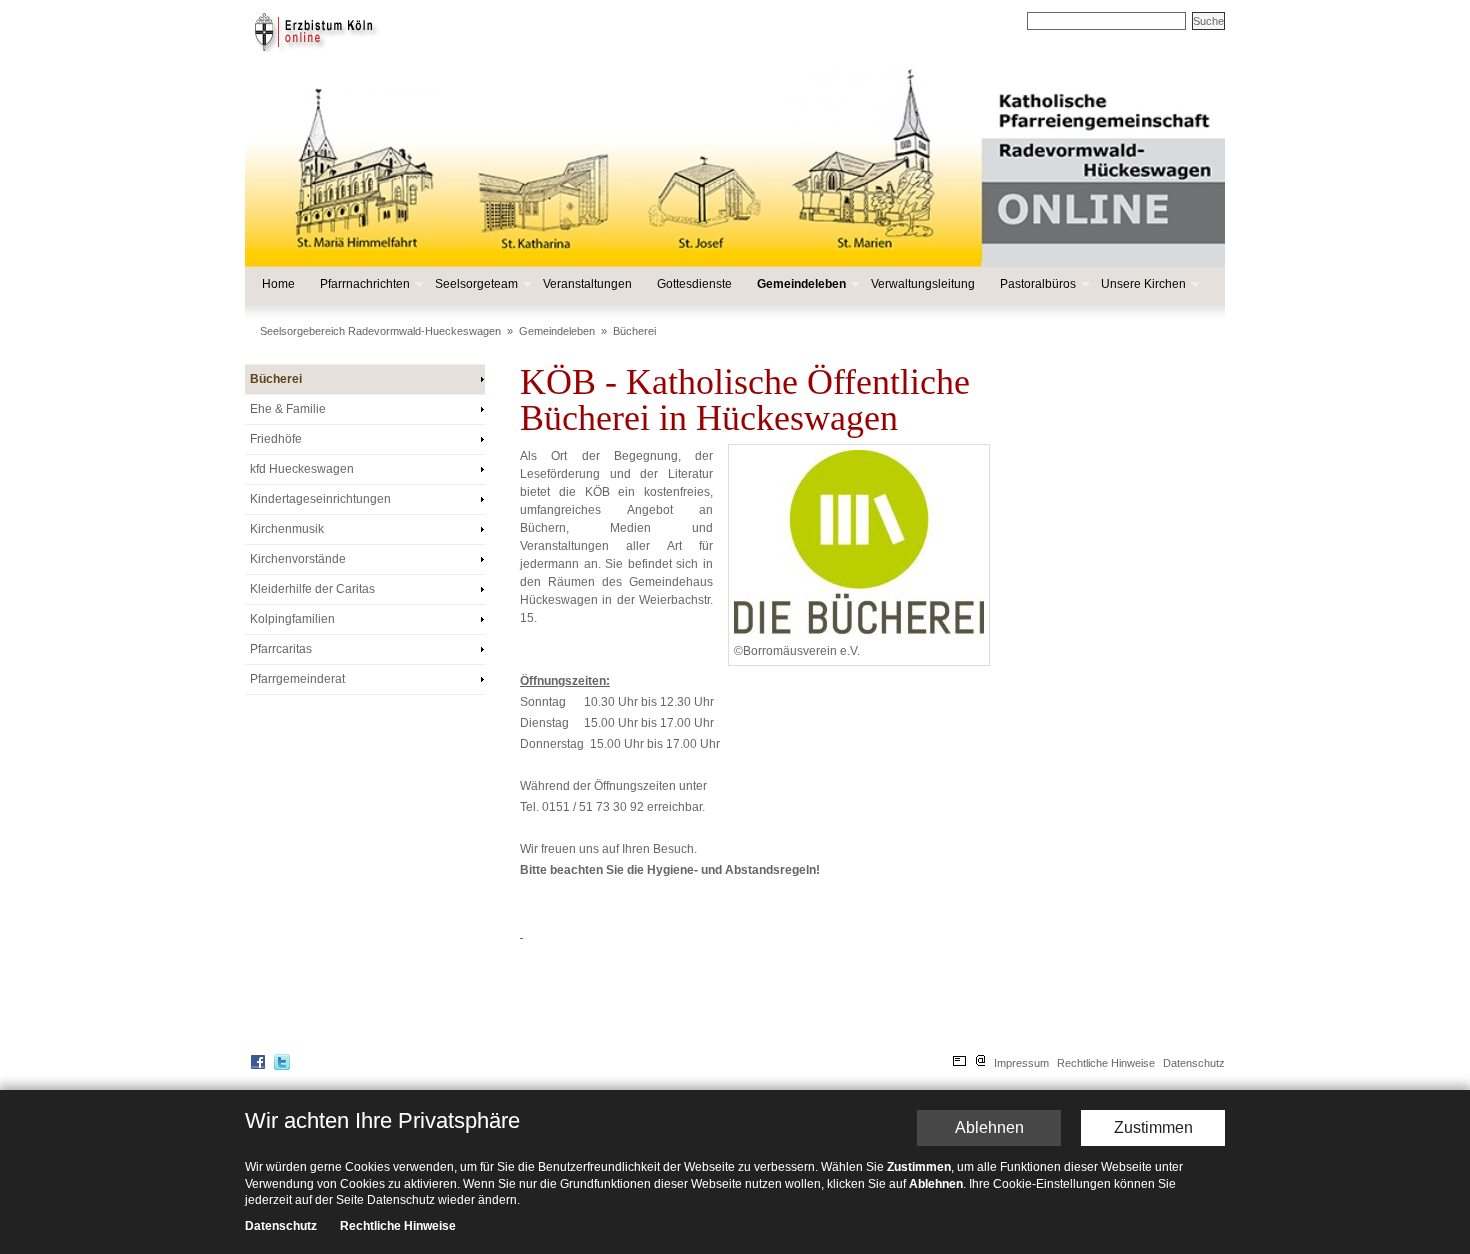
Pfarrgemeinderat (297, 679)
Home (278, 284)
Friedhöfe (276, 439)
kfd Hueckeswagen (302, 469)
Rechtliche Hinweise (1106, 1063)
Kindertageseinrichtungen (320, 499)
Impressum (1021, 1063)
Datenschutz (1194, 1063)
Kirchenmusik (287, 529)
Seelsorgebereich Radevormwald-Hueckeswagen (380, 331)
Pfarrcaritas (281, 649)
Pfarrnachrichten (364, 284)
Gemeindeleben (800, 284)
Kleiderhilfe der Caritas (312, 589)
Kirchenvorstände (298, 559)
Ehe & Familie (288, 409)
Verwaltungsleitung (923, 284)
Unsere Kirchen (1142, 284)
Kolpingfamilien (292, 619)
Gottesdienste (694, 284)
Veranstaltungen (587, 284)
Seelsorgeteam (475, 284)
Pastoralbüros (1037, 284)
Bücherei (634, 331)
